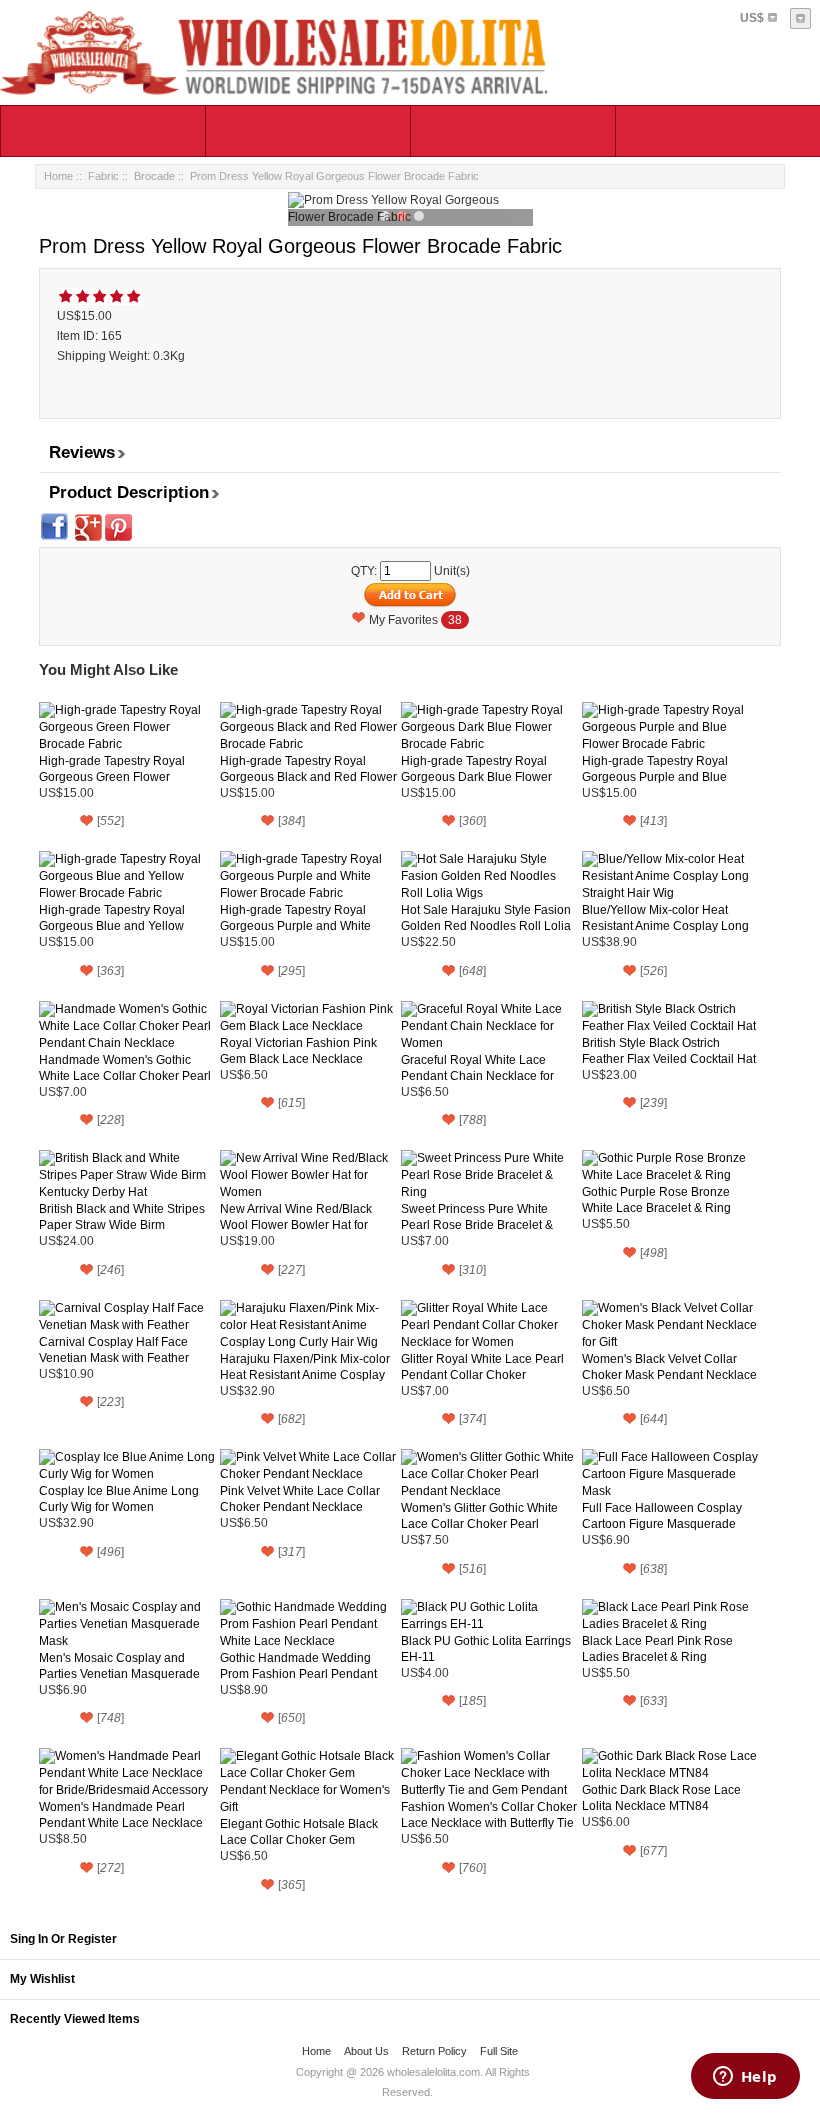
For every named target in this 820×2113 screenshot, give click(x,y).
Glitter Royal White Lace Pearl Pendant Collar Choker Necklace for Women (482, 1367)
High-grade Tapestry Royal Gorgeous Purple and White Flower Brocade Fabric (295, 918)
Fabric (103, 176)
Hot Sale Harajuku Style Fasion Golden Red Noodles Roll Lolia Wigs (486, 918)
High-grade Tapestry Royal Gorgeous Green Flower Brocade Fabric (112, 769)
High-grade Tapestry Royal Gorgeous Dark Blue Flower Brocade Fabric (476, 769)
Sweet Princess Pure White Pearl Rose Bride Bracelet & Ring (477, 1217)
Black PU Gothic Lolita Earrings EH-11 (486, 1649)
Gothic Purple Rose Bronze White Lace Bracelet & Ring (656, 1200)
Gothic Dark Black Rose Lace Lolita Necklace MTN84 (661, 1798)
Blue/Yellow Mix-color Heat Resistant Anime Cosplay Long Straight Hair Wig (665, 918)
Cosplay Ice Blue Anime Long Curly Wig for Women (119, 1499)
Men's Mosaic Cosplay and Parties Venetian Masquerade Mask (119, 1666)
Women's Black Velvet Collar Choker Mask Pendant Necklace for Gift (669, 1367)
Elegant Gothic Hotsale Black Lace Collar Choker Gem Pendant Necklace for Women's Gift (305, 1832)
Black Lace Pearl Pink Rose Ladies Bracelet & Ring (657, 1649)
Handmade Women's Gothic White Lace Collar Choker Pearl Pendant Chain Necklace (125, 1068)
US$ (752, 18)
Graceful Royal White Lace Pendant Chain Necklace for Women (477, 1068)
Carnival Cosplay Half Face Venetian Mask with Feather (114, 1350)
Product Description (129, 492)
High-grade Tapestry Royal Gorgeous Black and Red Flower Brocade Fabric (308, 769)
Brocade (154, 176)
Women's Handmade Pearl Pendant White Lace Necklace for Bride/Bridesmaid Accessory (123, 1815)
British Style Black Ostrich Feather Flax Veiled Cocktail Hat (669, 1051)
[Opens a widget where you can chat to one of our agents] (745, 2078)
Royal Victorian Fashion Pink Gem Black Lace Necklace (298, 1051)
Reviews (82, 452)
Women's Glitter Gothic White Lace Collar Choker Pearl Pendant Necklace (479, 1516)
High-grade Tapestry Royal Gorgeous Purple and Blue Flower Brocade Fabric (655, 769)
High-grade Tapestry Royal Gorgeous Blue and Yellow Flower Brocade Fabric (112, 918)
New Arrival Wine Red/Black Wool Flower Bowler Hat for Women (296, 1217)
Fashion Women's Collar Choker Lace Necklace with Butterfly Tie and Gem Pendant (489, 1815)
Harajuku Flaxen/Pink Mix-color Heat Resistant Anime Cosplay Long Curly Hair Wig (305, 1367)
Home (58, 176)
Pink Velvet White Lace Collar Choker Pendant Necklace (300, 1499)
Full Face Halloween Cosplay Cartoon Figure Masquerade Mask (662, 1516)
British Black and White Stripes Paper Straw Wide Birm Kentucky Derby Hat (122, 1217)
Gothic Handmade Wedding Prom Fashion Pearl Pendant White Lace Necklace (298, 1666)
